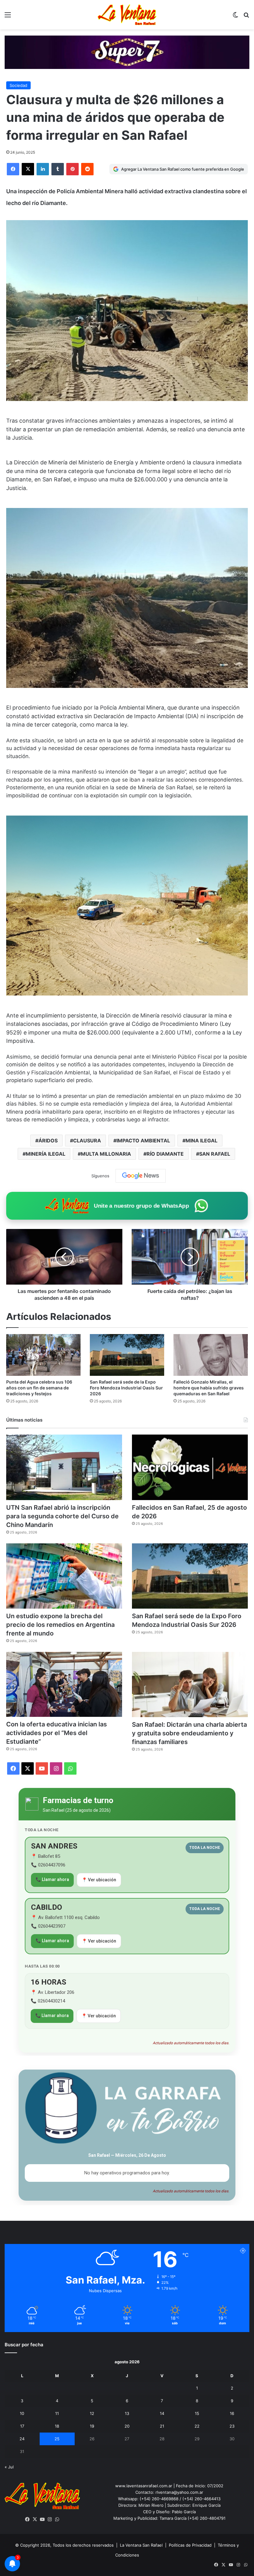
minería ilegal (46, 1154)
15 (197, 2413)
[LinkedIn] (43, 169)
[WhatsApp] (57, 2519)
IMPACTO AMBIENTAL (143, 1141)
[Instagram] (50, 2519)
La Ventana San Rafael (141, 2545)
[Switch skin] (235, 17)
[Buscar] (246, 17)
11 (57, 2413)
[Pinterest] (72, 169)
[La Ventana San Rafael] (127, 15)
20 (127, 2426)
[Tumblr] (58, 169)
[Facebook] (13, 169)
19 (92, 2426)
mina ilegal (201, 1141)
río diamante (165, 1154)
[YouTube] (42, 2519)
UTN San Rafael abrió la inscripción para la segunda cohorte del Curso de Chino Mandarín (62, 1516)
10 (22, 2413)
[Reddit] (87, 169)
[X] (28, 169)
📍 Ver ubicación (99, 1880)
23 (232, 2426)
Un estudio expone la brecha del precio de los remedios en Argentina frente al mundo (60, 1625)
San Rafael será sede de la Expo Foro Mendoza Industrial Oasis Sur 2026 (126, 1388)
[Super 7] (127, 52)
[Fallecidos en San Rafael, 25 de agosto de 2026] (190, 1467)
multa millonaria (106, 1154)
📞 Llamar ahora (52, 1879)
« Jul (9, 2467)
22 (197, 2426)
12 (92, 2413)
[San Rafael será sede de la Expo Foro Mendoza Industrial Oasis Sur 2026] (127, 1355)
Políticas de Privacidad (190, 2545)
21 (162, 2426)
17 (22, 2426)
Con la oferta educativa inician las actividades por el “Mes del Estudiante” (57, 1733)
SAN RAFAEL (215, 1154)
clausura (87, 1141)
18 (57, 2426)
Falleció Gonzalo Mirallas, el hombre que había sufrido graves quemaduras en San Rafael (209, 1388)
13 (127, 2413)
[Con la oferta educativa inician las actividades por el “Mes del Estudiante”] (64, 1685)
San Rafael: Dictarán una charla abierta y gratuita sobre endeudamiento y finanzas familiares (189, 1733)
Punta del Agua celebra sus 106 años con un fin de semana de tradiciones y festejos (39, 1388)
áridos (48, 1141)
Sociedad (18, 85)
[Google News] (141, 1176)
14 (162, 2413)
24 (22, 2439)
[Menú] (8, 17)
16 (232, 2413)
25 (57, 2439)
